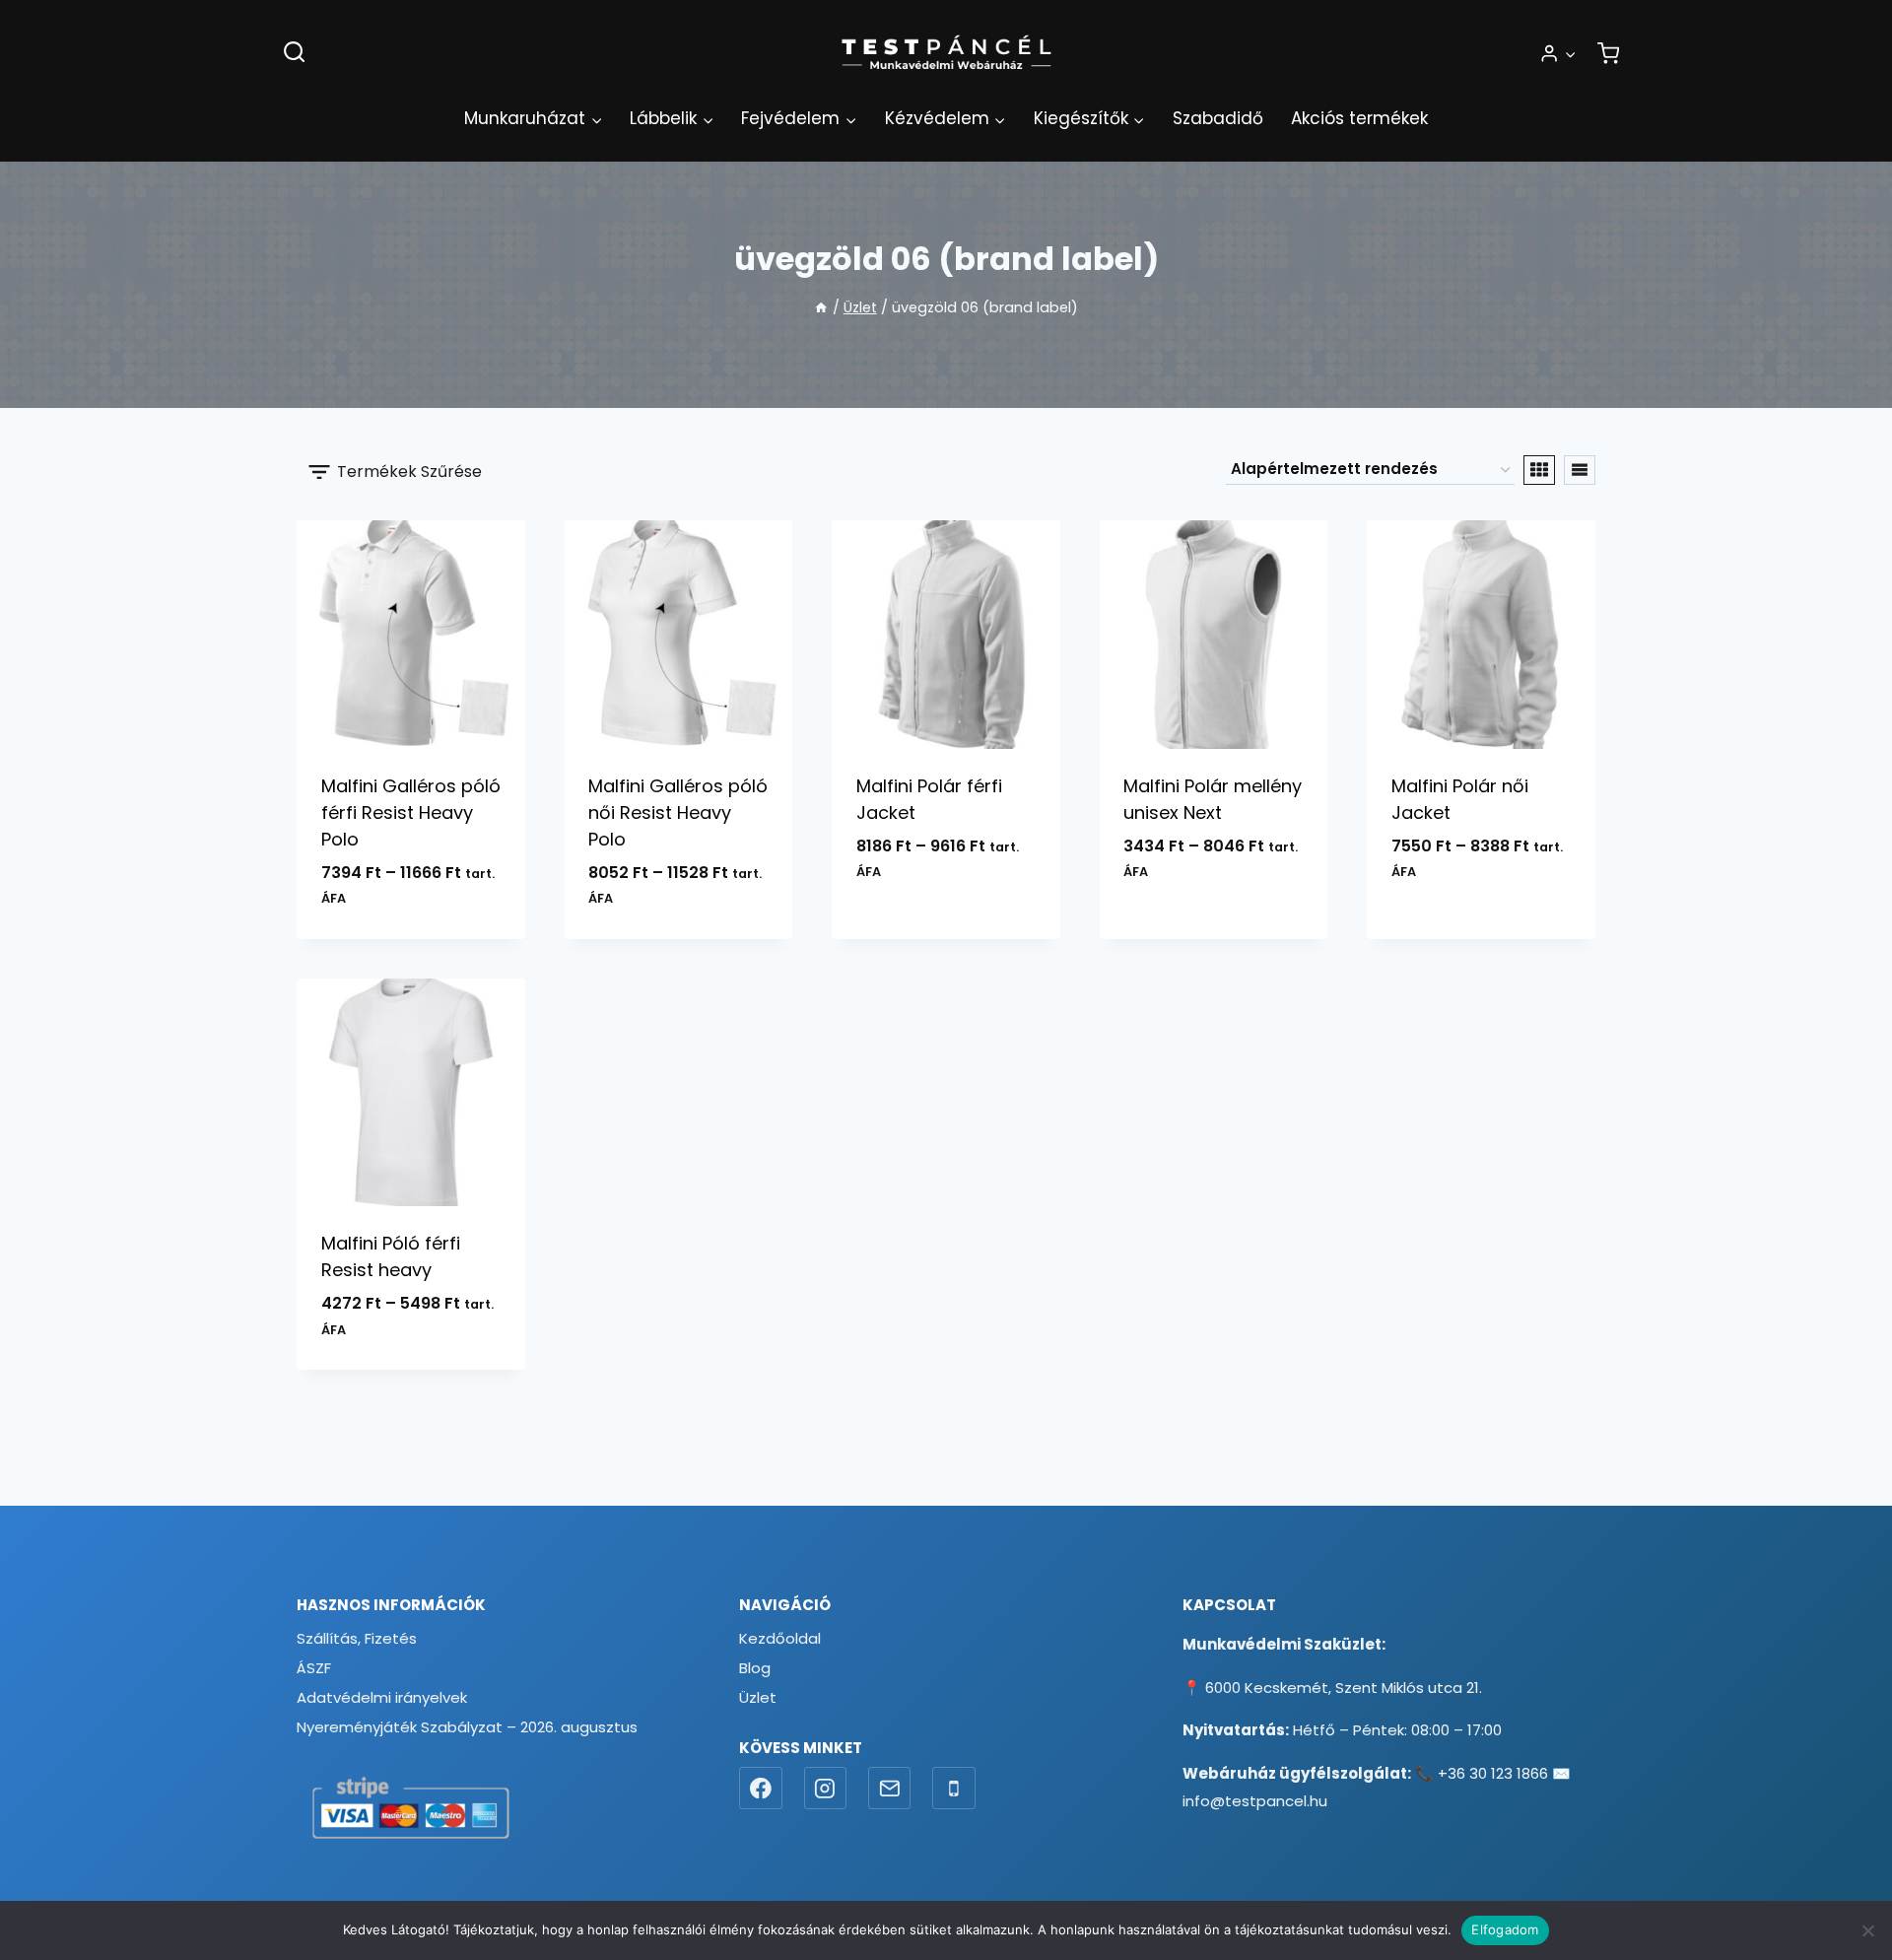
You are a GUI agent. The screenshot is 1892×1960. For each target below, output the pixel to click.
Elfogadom (1505, 1929)
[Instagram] (826, 1789)
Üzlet (758, 1697)
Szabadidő (1218, 118)
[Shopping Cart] (1608, 53)
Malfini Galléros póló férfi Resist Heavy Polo (411, 812)
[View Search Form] (294, 53)
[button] (1570, 53)
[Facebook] (761, 1789)
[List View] (1580, 470)
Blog (755, 1668)
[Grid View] (1539, 470)
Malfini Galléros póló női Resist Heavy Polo (678, 812)
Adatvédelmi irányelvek (382, 1697)
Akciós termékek (1359, 118)
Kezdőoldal (780, 1638)
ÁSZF (314, 1668)
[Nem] (1867, 1930)
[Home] (821, 307)
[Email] (890, 1789)
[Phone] (954, 1789)
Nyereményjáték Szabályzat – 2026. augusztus (467, 1727)
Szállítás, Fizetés (357, 1638)
